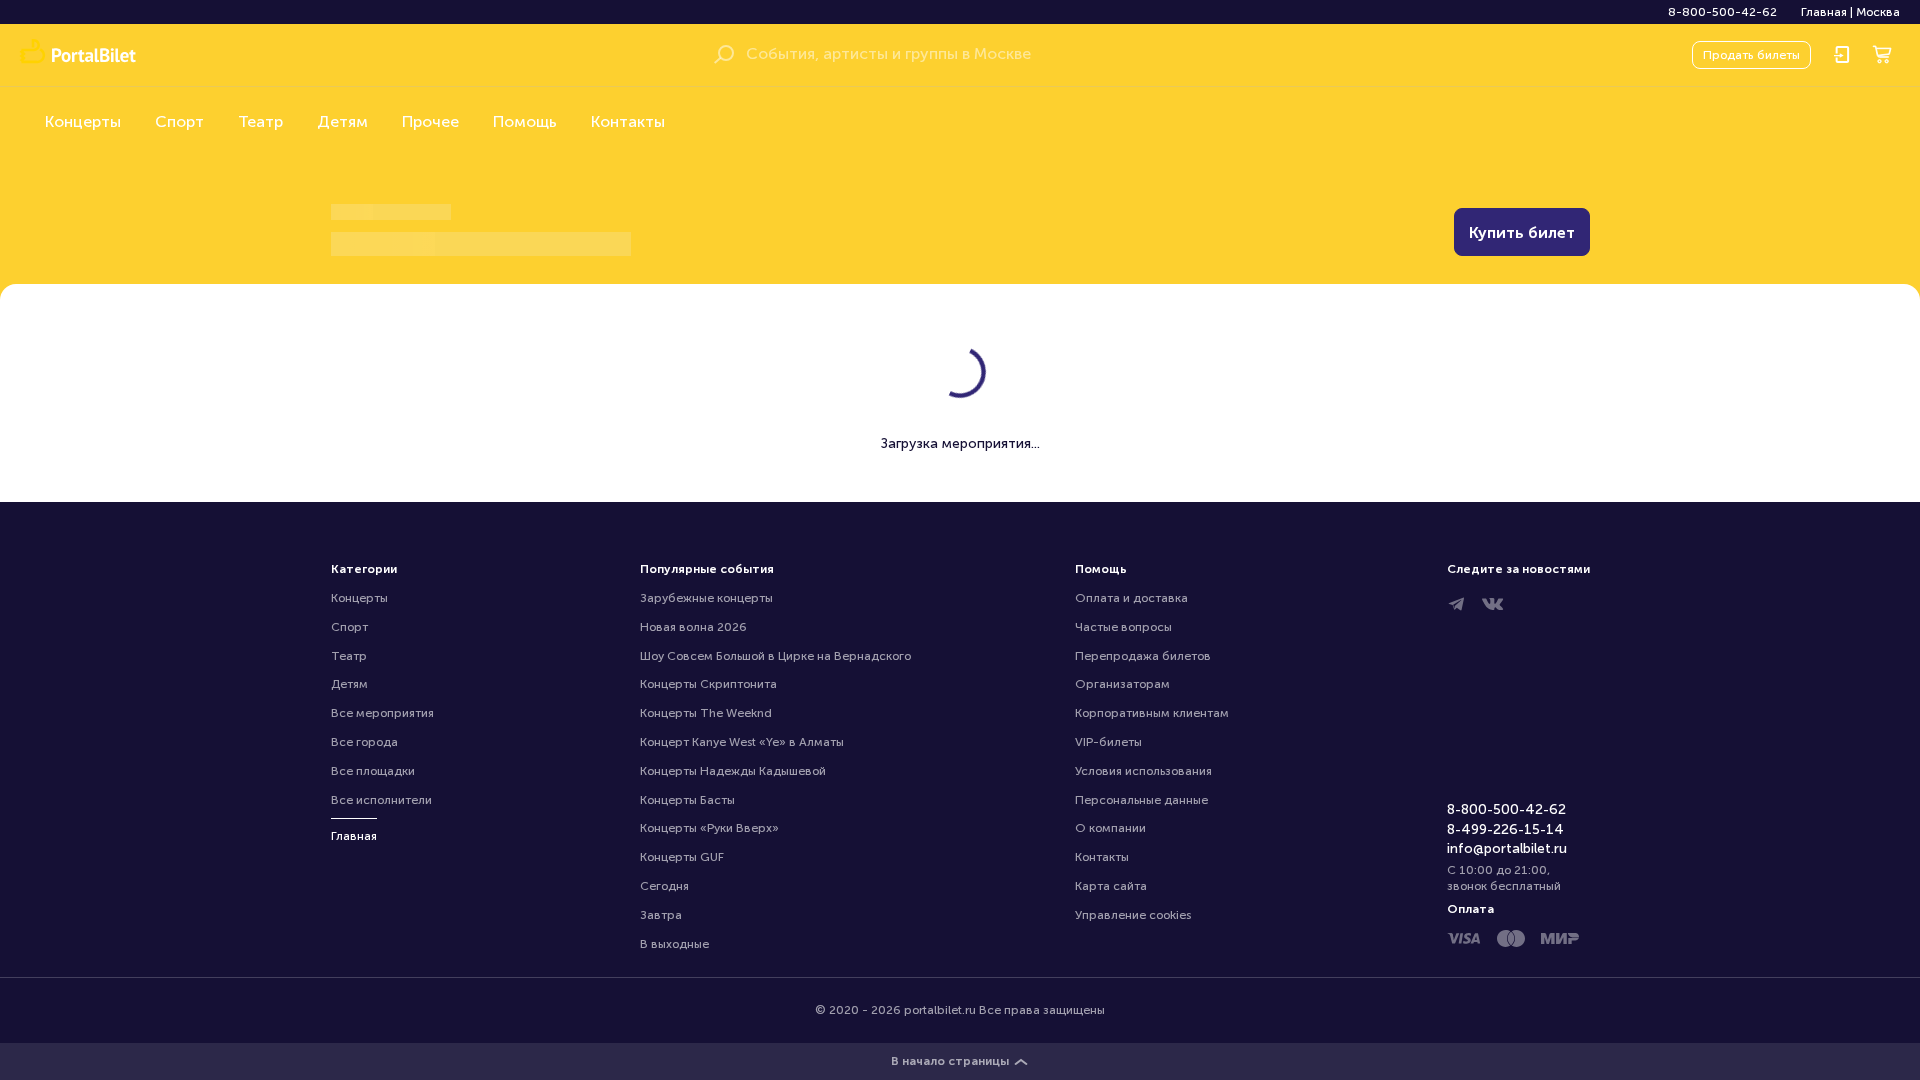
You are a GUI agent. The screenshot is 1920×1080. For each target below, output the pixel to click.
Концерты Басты (687, 800)
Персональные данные (1141, 800)
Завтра (661, 915)
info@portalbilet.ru (1507, 848)
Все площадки (373, 771)
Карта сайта (1111, 886)
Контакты (628, 121)
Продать (1751, 55)
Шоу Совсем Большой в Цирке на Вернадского (775, 656)
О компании (1110, 828)
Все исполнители (381, 800)
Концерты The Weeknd (706, 713)
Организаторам (1122, 684)
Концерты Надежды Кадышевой (733, 771)
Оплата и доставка (1131, 598)
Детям (342, 121)
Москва (1878, 12)
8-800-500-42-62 (1722, 12)
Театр (260, 121)
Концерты (83, 121)
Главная (1824, 12)
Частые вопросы (1123, 627)
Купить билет (1522, 232)
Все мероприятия (382, 713)
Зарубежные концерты (706, 598)
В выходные (674, 944)
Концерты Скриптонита (708, 684)
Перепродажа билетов (1143, 656)
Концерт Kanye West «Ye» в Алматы (742, 742)
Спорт (179, 121)
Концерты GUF (682, 857)
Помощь (525, 121)
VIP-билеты (1108, 742)
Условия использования (1143, 771)
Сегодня (664, 886)
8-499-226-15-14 (1505, 829)
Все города (364, 742)
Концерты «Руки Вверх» (709, 828)
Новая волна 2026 (693, 627)
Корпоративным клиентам (1152, 713)
